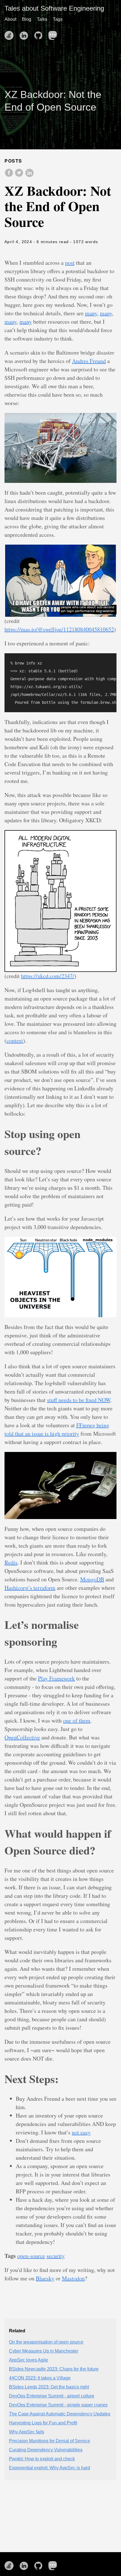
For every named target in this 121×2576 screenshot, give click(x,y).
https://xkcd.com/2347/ (48, 976)
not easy (81, 2132)
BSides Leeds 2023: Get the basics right (49, 2387)
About (10, 19)
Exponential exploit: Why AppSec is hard (50, 2468)
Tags (58, 19)
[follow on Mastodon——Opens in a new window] (55, 34)
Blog (27, 19)
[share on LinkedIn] (29, 176)
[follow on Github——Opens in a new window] (40, 34)
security (56, 2256)
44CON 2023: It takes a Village (40, 2378)
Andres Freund (89, 361)
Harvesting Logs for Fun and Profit (43, 2423)
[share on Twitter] (20, 176)
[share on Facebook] (10, 176)
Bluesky (45, 2278)
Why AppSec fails (27, 2432)
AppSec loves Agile (29, 2360)
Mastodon (73, 2278)
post (70, 263)
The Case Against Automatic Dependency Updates (60, 2414)
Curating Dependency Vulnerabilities (46, 2450)
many (91, 313)
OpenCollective (22, 1737)
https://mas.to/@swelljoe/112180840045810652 (59, 629)
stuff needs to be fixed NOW (79, 1400)
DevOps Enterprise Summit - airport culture (52, 2396)
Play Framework (56, 1678)
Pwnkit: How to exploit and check (42, 2459)
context (15, 1041)
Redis (11, 1562)
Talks (42, 19)
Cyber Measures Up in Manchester (44, 2351)
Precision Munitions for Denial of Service (50, 2441)
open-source (31, 2256)
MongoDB (92, 1579)
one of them (77, 1720)
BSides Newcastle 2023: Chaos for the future (54, 2369)
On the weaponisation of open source (46, 2342)
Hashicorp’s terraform (30, 1588)
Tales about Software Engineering (54, 8)
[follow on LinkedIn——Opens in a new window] (25, 34)
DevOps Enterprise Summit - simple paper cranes (58, 2405)
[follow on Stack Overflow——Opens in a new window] (11, 34)
